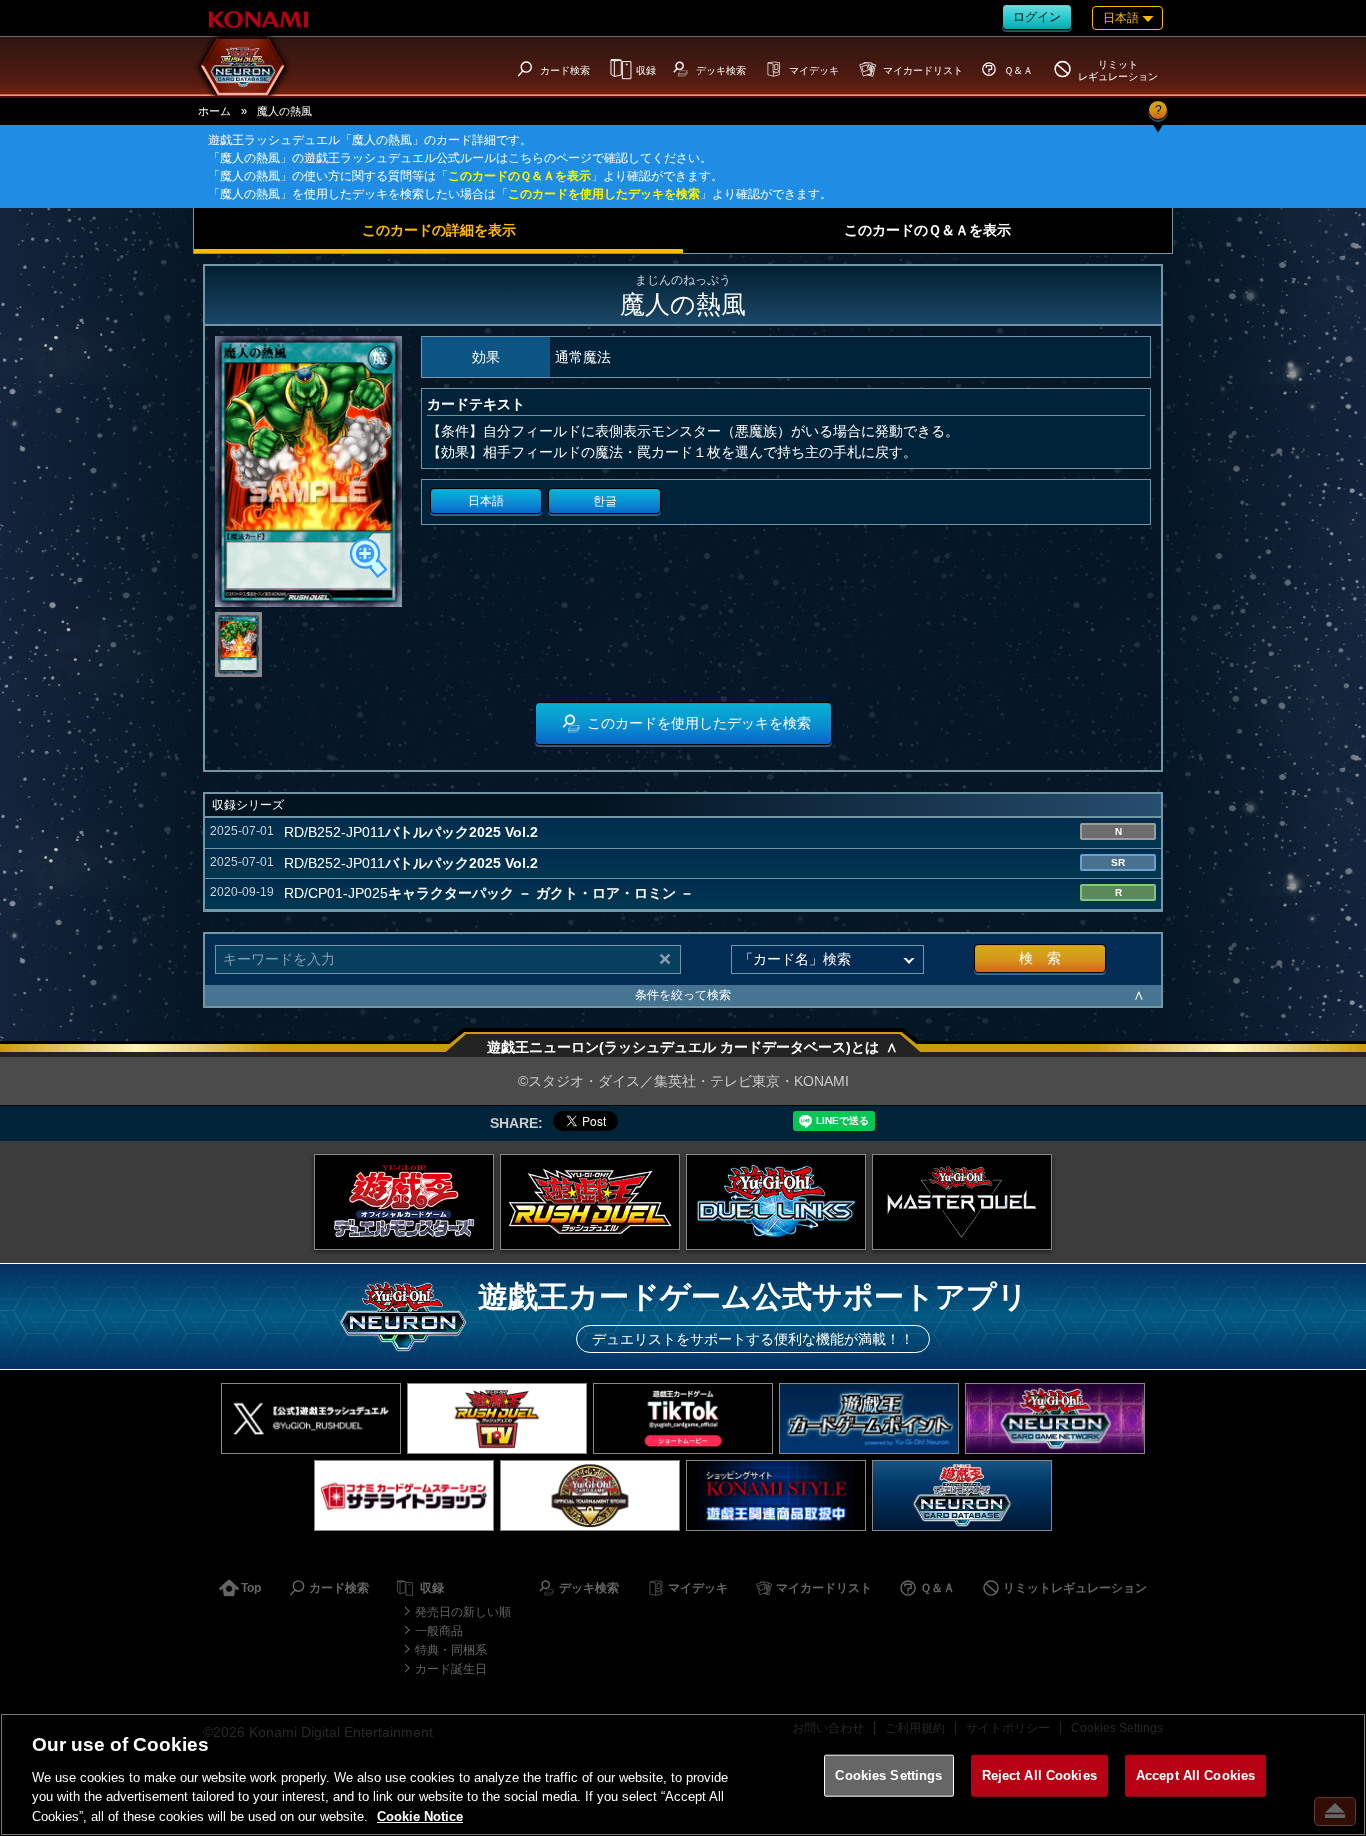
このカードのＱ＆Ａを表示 (519, 176)
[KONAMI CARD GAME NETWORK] (1055, 1418)
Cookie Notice (420, 1815)
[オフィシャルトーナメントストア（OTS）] (590, 1495)
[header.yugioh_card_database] (243, 66)
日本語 (486, 501)
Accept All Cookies (1195, 1775)
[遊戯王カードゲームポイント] (869, 1418)
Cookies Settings (888, 1775)
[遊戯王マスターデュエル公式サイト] (962, 1202)
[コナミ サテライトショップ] (404, 1495)
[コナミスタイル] (776, 1495)
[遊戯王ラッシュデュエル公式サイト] (590, 1202)
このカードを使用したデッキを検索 (604, 194)
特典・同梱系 (451, 1650)
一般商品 (439, 1631)
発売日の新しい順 (463, 1612)
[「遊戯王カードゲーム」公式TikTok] (683, 1418)
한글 (605, 501)
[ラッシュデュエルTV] (497, 1418)
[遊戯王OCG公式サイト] (404, 1202)
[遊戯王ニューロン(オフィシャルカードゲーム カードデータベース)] (962, 1495)
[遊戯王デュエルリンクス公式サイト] (776, 1202)
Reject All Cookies (1039, 1775)
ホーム (214, 111)
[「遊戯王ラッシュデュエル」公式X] (311, 1418)
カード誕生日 (451, 1669)
